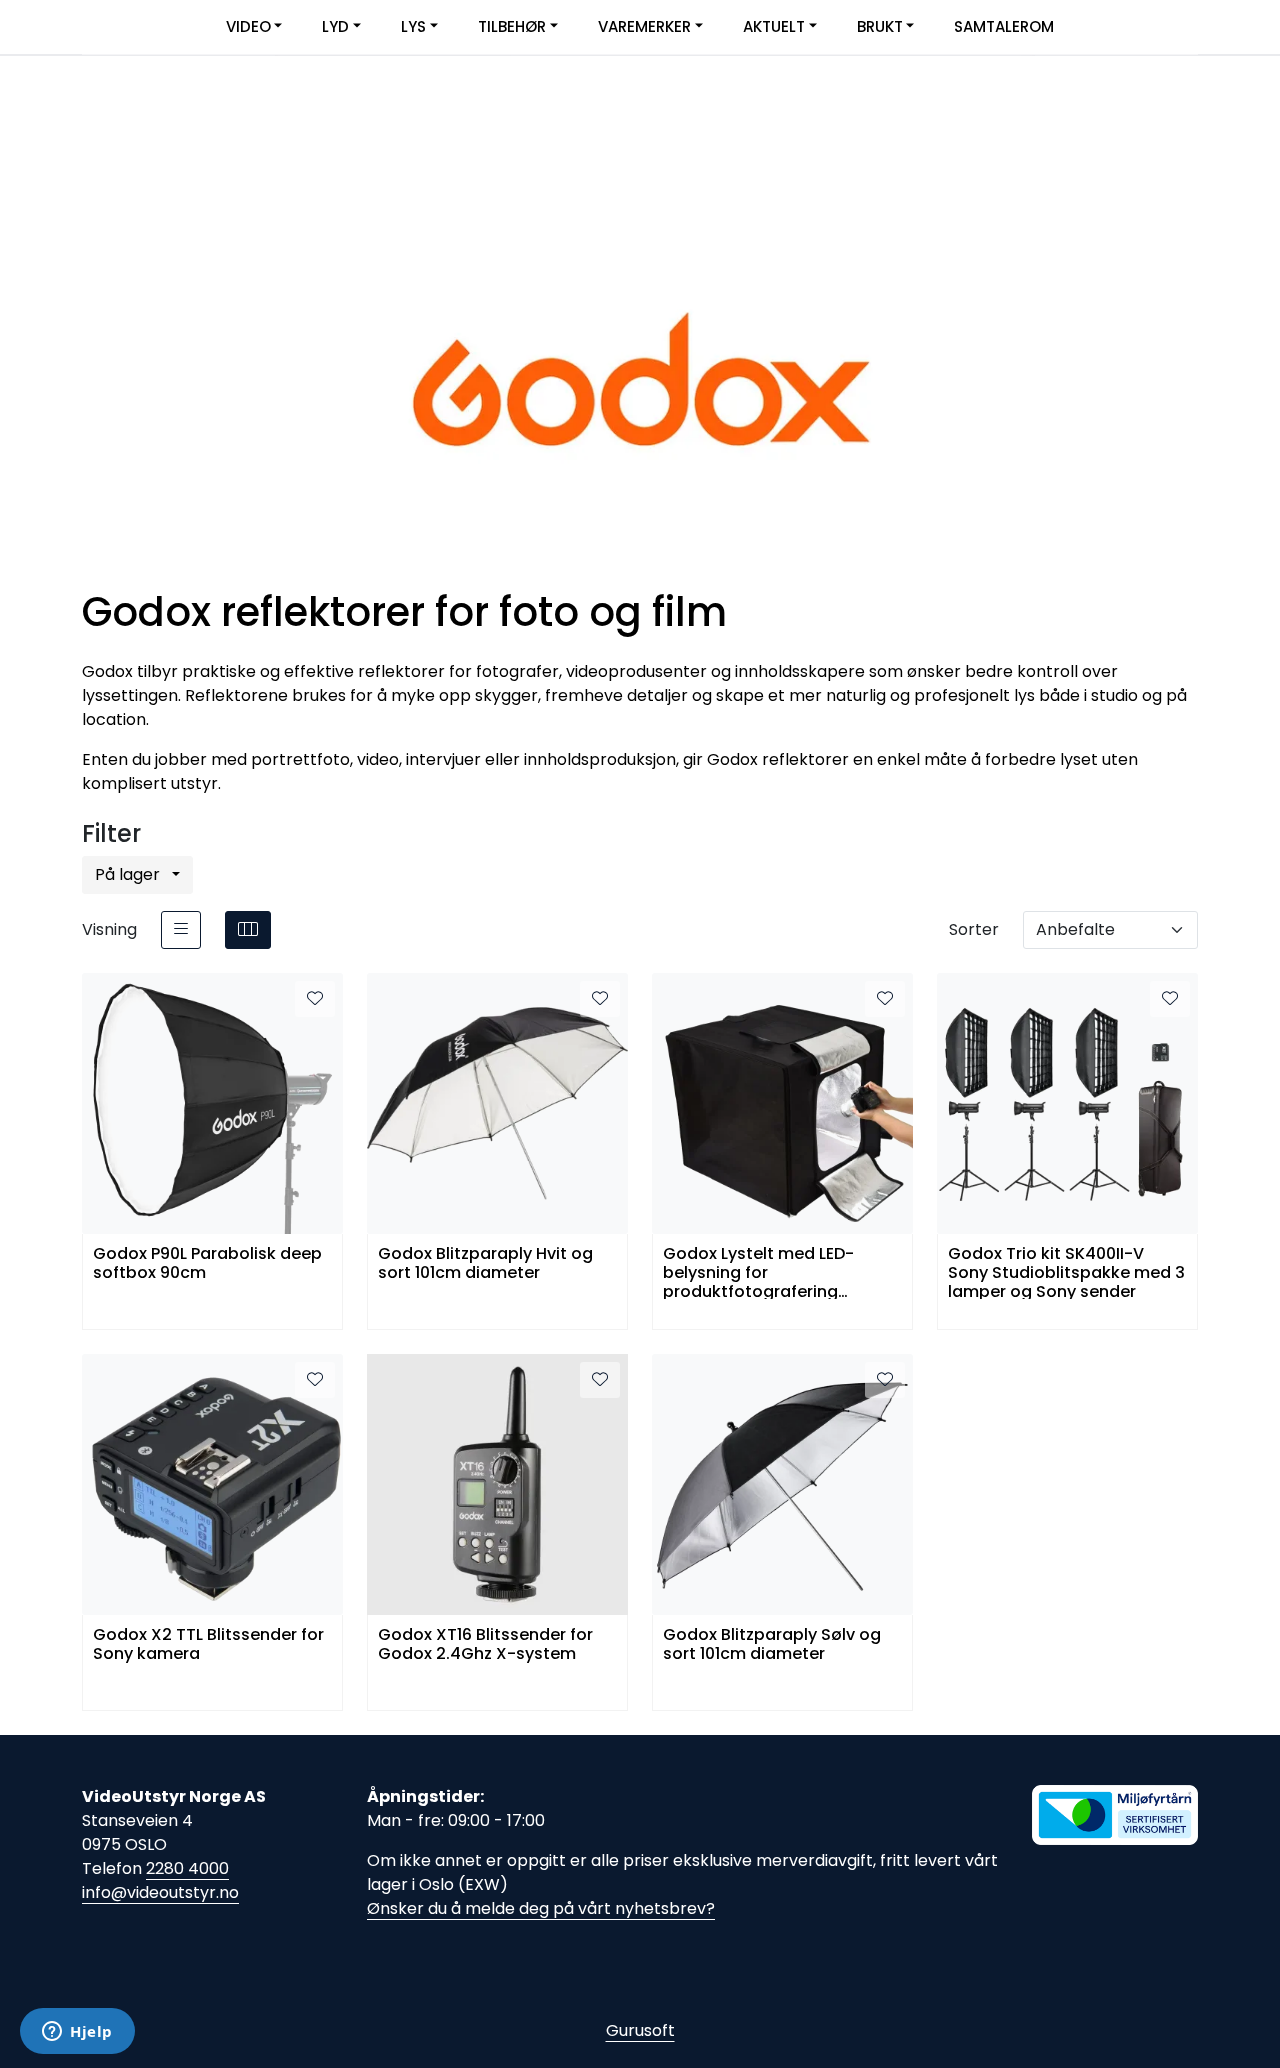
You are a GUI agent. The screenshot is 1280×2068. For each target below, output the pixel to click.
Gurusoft (640, 2030)
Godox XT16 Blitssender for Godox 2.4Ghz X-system (485, 1645)
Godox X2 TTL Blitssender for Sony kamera (208, 1645)
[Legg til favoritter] (315, 999)
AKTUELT (774, 26)
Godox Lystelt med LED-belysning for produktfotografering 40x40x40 (758, 1271)
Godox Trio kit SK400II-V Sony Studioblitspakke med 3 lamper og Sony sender (1066, 1271)
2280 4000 (187, 1868)
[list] (181, 930)
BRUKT (880, 26)
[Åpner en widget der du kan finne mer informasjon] (77, 2033)
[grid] (248, 930)
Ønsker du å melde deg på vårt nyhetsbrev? (541, 1908)
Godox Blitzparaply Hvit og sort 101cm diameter (485, 1264)
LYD (335, 26)
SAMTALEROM (1004, 26)
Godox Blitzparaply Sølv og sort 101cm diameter (772, 1645)
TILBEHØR (512, 26)
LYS (413, 26)
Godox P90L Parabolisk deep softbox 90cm (207, 1264)
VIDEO (248, 26)
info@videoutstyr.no (160, 1892)
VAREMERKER (644, 26)
